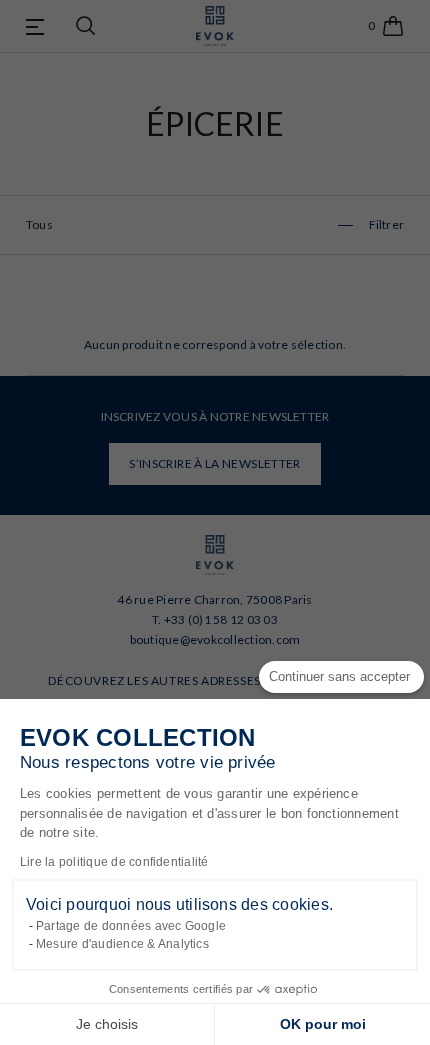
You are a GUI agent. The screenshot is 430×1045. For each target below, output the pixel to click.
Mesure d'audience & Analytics (122, 944)
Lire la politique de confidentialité (114, 862)
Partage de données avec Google (131, 926)
